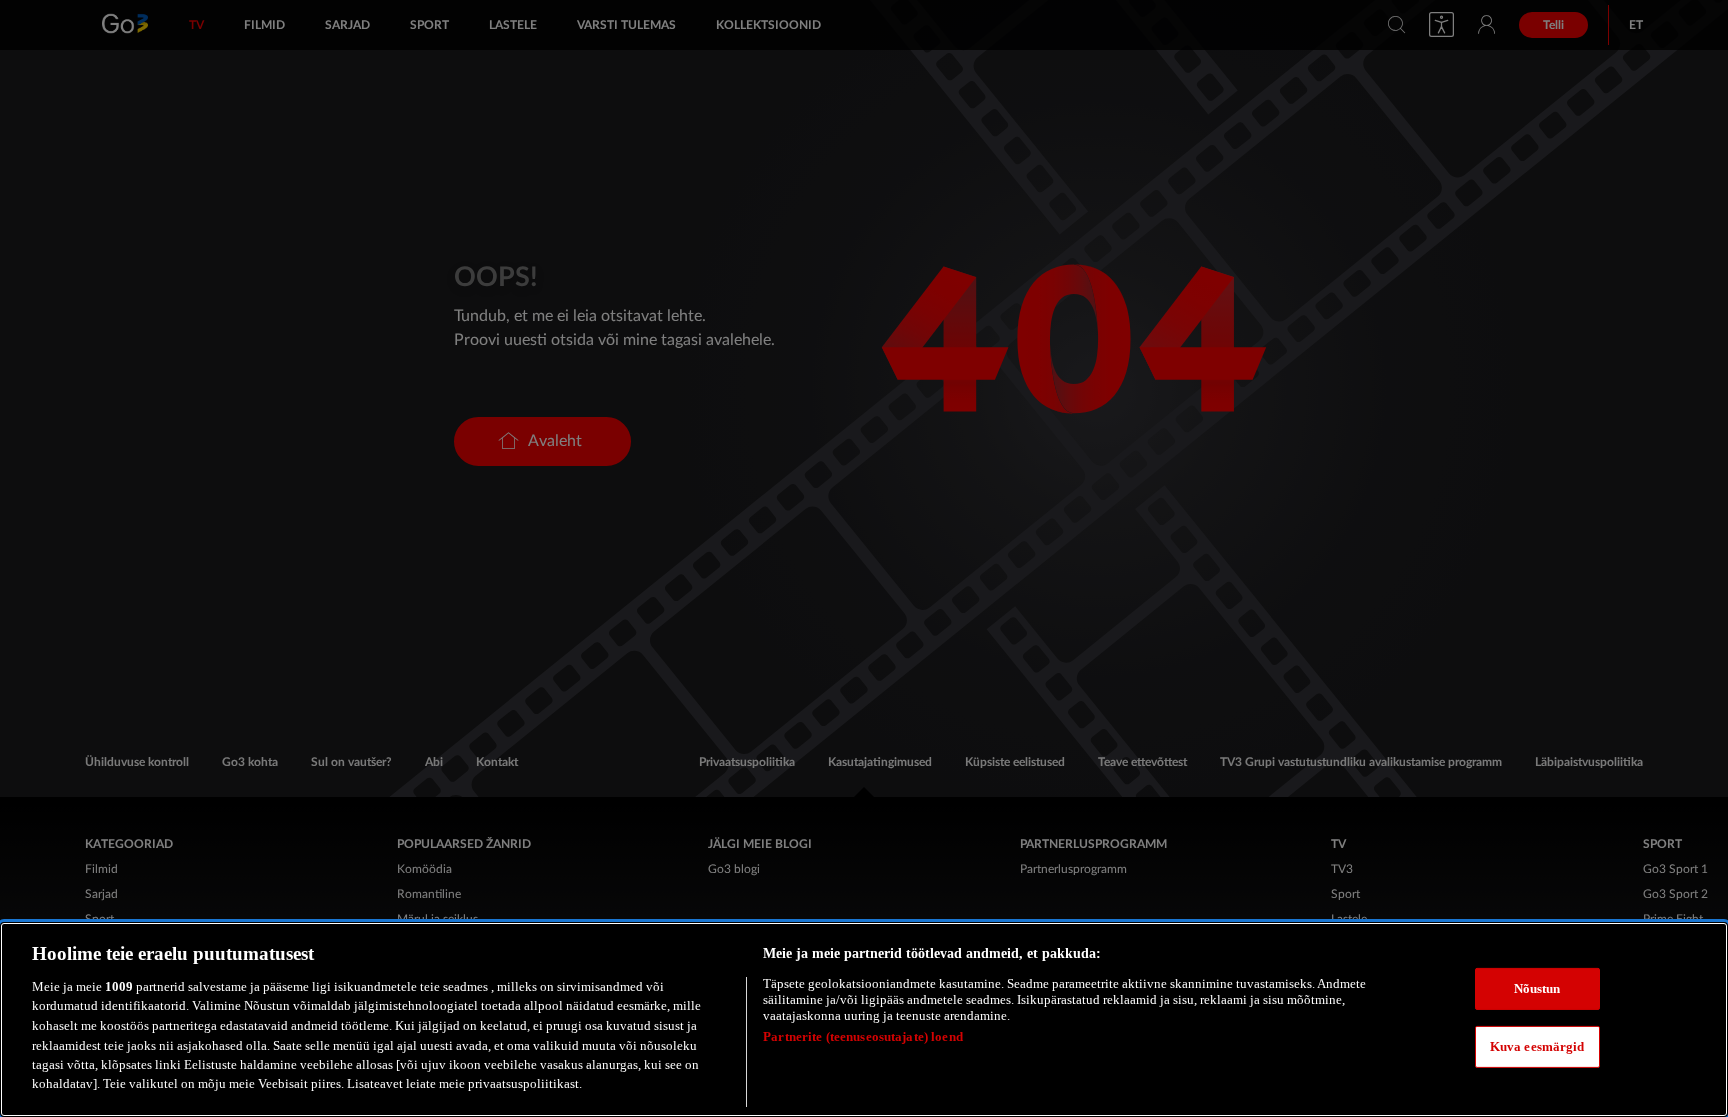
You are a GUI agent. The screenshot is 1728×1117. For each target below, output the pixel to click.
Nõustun (1537, 988)
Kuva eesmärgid (1537, 1046)
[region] (864, 1019)
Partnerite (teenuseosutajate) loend (863, 1036)
